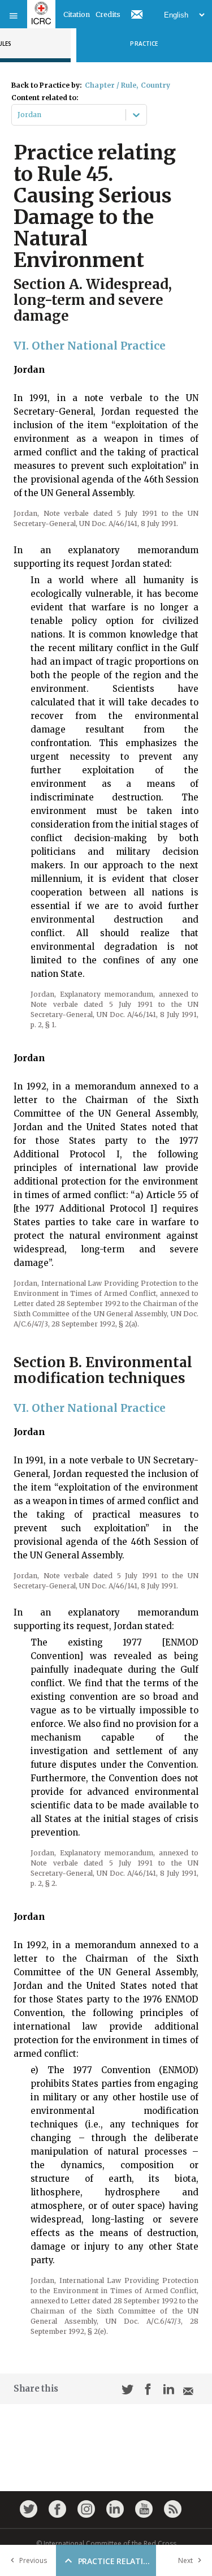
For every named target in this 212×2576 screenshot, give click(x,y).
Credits (108, 14)
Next (185, 2560)
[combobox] (18, 115)
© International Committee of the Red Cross (106, 2543)
